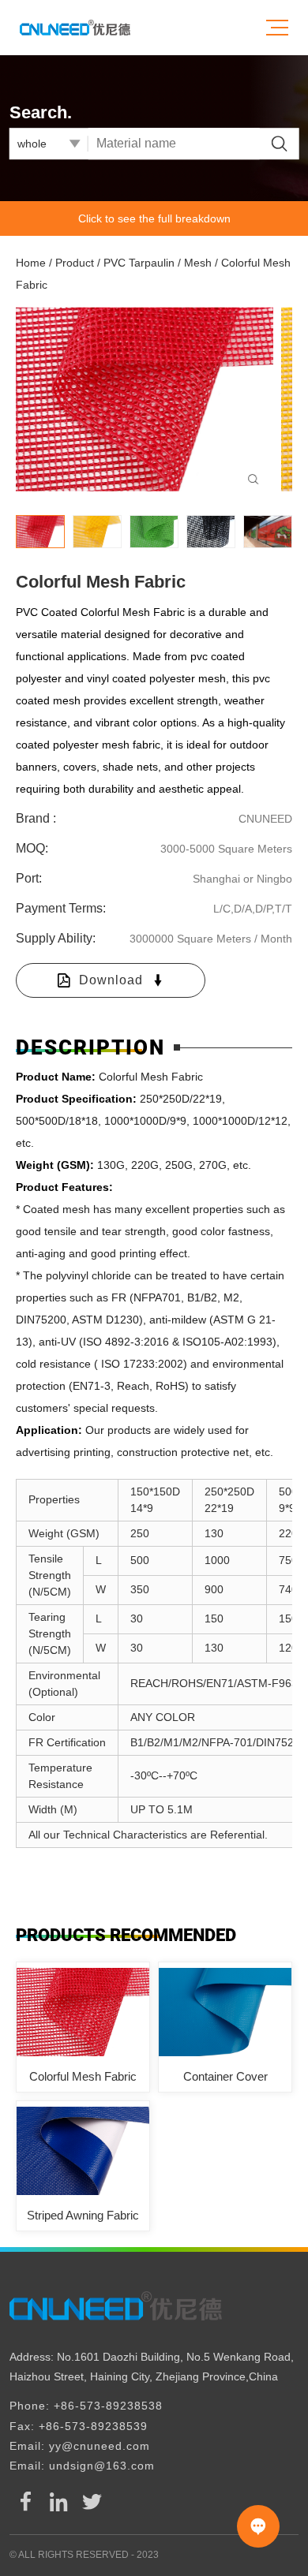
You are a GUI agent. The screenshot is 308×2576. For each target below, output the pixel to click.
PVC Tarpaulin (141, 263)
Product (75, 263)
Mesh (198, 263)
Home (31, 263)
